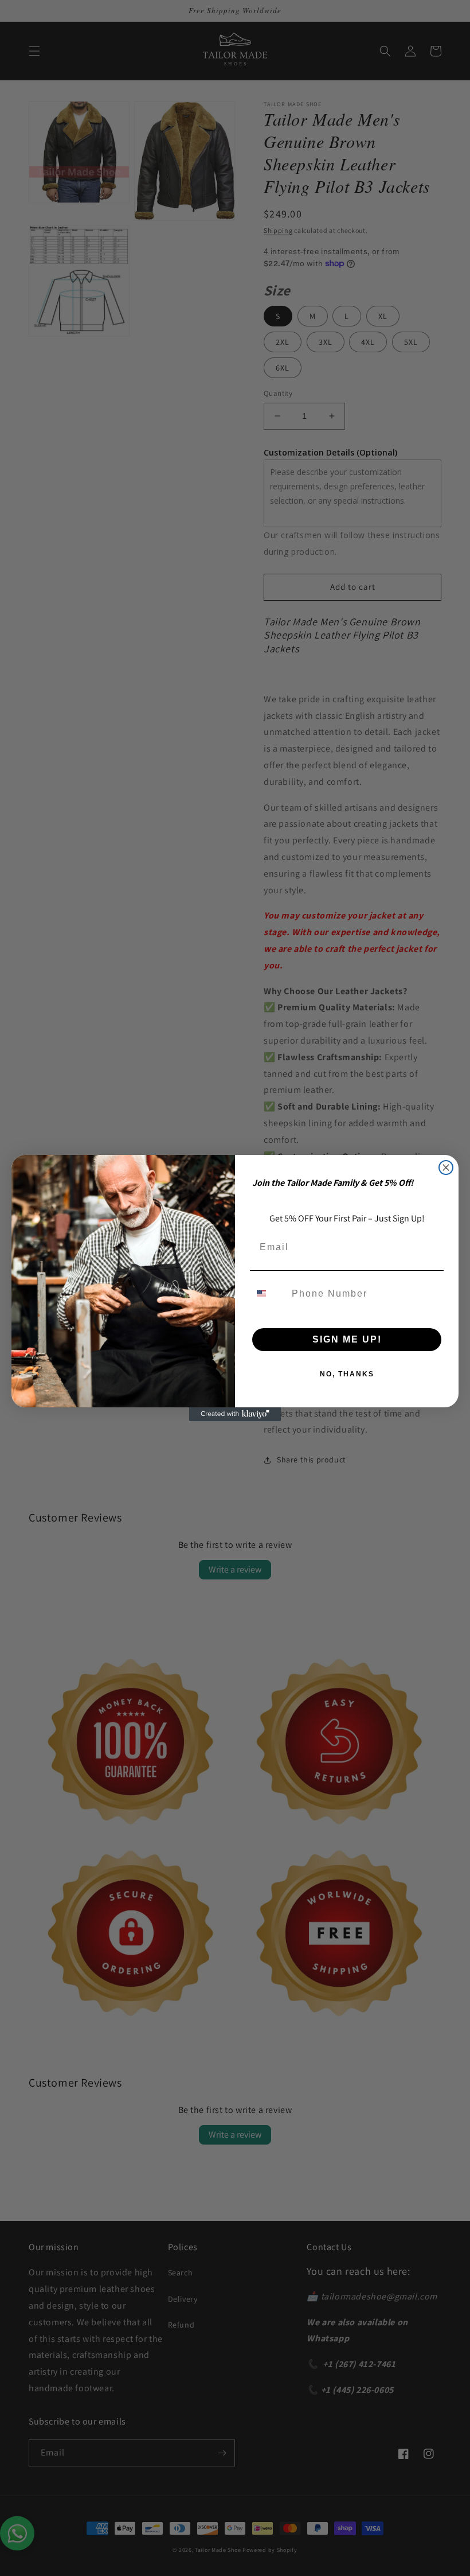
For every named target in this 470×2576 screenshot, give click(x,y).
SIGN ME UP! (347, 1339)
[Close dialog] (446, 1168)
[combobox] (268, 1294)
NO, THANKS (347, 1374)
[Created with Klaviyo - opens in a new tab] (235, 1414)
